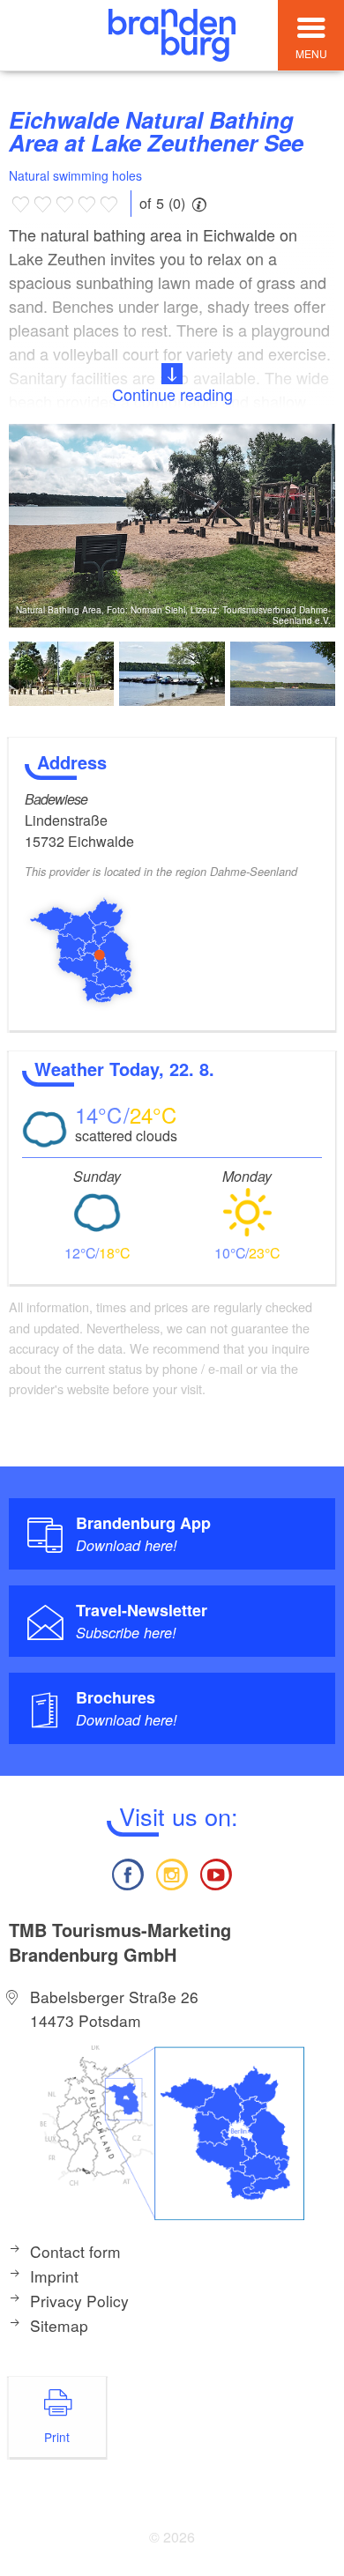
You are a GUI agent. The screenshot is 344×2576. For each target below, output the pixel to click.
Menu (311, 53)
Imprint (54, 2276)
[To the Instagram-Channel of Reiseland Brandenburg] (172, 1872)
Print (57, 2437)
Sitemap (59, 2325)
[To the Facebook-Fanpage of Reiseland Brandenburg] (127, 1872)
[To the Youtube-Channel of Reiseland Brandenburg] (216, 1872)
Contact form (75, 2251)
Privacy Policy (79, 2301)
